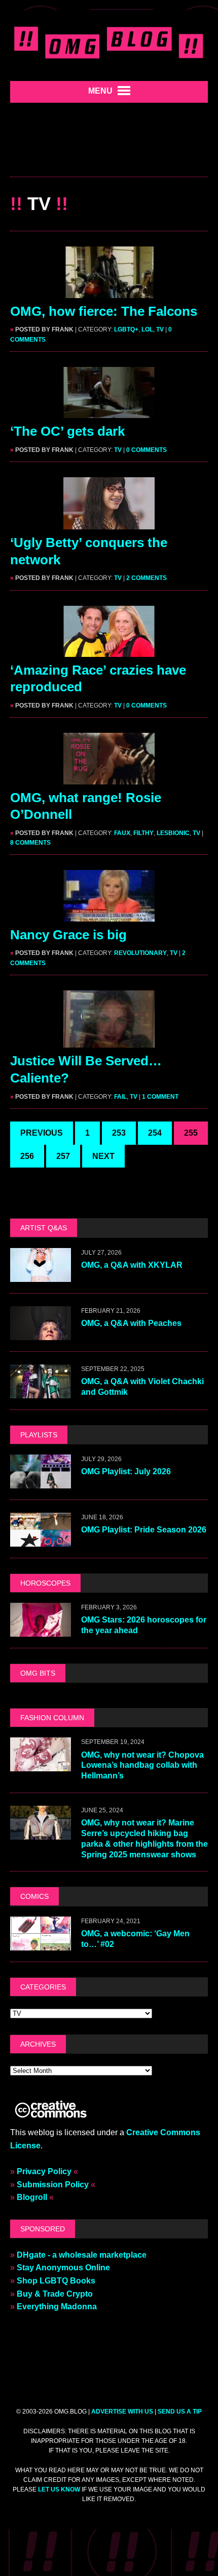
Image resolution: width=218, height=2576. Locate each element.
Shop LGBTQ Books (56, 2281)
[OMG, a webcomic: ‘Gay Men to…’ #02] (41, 1944)
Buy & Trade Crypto (55, 2294)
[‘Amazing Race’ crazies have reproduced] (109, 650)
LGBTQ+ (126, 329)
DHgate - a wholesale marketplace (82, 2255)
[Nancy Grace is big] (109, 915)
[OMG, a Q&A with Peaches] (41, 1333)
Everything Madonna (57, 2307)
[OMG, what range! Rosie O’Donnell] (109, 778)
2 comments (147, 578)
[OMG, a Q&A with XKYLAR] (41, 1275)
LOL (147, 329)
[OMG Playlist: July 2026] (41, 1482)
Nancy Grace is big (68, 935)
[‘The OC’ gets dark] (109, 412)
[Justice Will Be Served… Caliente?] (109, 1041)
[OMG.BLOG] (109, 40)
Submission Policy (53, 2185)
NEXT (103, 1156)
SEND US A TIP (180, 2412)
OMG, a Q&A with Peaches (131, 1323)
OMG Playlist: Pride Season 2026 (144, 1530)
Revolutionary (140, 953)
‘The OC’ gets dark (67, 431)
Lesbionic (173, 833)
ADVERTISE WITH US (122, 2412)
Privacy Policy (44, 2171)
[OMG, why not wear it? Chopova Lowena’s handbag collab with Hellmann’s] (41, 1765)
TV (160, 329)
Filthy (143, 833)
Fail (120, 1097)
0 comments (147, 450)
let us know (59, 2489)
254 (155, 1133)
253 (119, 1133)
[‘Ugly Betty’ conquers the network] (109, 523)
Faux (122, 833)
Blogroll (32, 2197)
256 (27, 1156)
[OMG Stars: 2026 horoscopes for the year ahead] (41, 1630)
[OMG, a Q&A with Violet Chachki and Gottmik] (41, 1391)
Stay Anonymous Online (63, 2268)
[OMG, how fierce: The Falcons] (109, 291)
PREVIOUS (42, 1133)
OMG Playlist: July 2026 (126, 1471)
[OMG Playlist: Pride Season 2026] (41, 1540)
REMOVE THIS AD (109, 155)
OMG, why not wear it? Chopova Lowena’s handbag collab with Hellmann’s (142, 1765)
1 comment (160, 1097)
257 (63, 1156)
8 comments (30, 843)
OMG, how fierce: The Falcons (104, 311)
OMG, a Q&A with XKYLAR (132, 1265)
